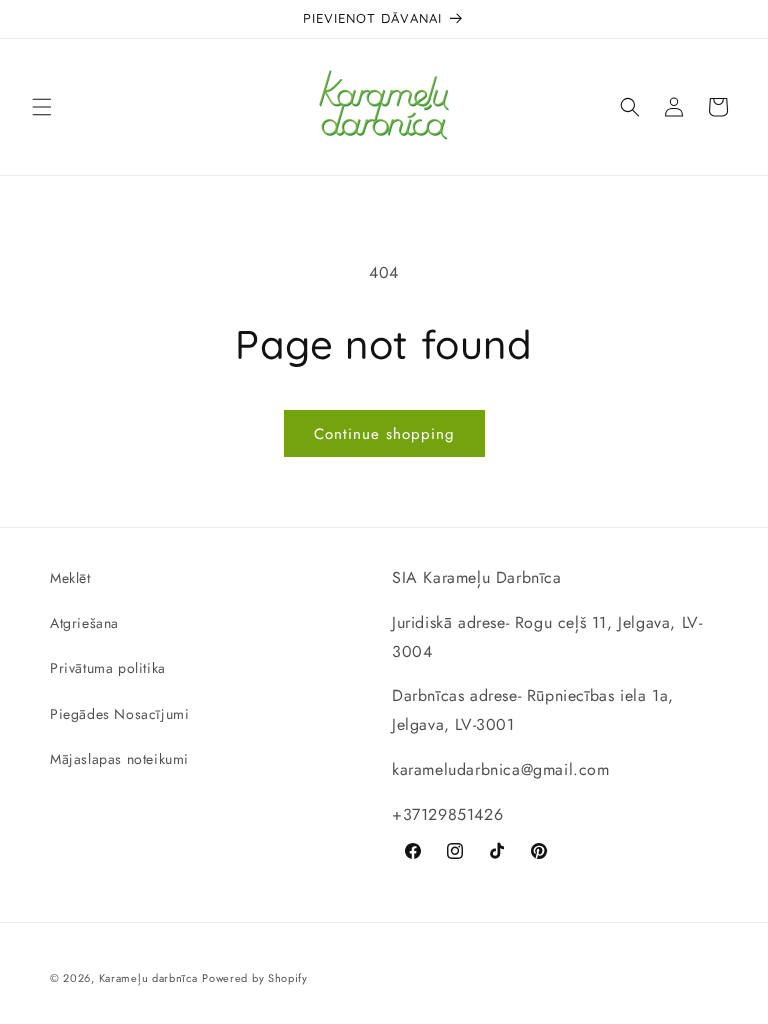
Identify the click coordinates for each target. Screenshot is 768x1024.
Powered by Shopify (255, 978)
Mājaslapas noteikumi (119, 759)
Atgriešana (84, 623)
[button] (42, 107)
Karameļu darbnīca (148, 978)
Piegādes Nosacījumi (119, 714)
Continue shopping (384, 434)
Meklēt (70, 578)
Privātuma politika (108, 668)
